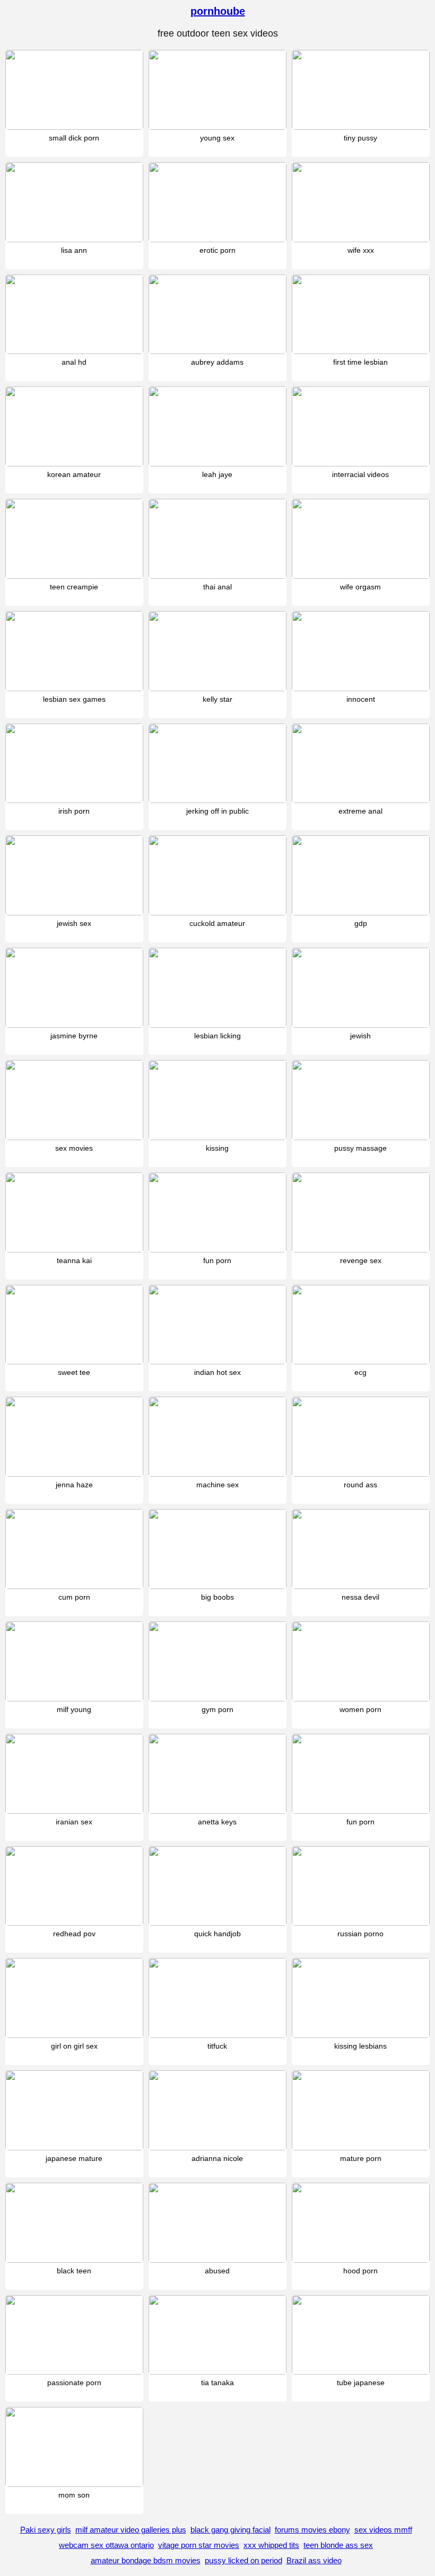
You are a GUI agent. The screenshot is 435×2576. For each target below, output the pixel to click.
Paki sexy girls (46, 2530)
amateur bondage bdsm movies (146, 2560)
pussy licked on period (243, 2560)
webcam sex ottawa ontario (106, 2545)
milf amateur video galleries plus (131, 2530)
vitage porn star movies (199, 2545)
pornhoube (218, 11)
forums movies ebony (312, 2530)
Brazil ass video (314, 2560)
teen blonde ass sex (338, 2545)
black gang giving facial (230, 2530)
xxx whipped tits (271, 2545)
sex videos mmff (383, 2530)
